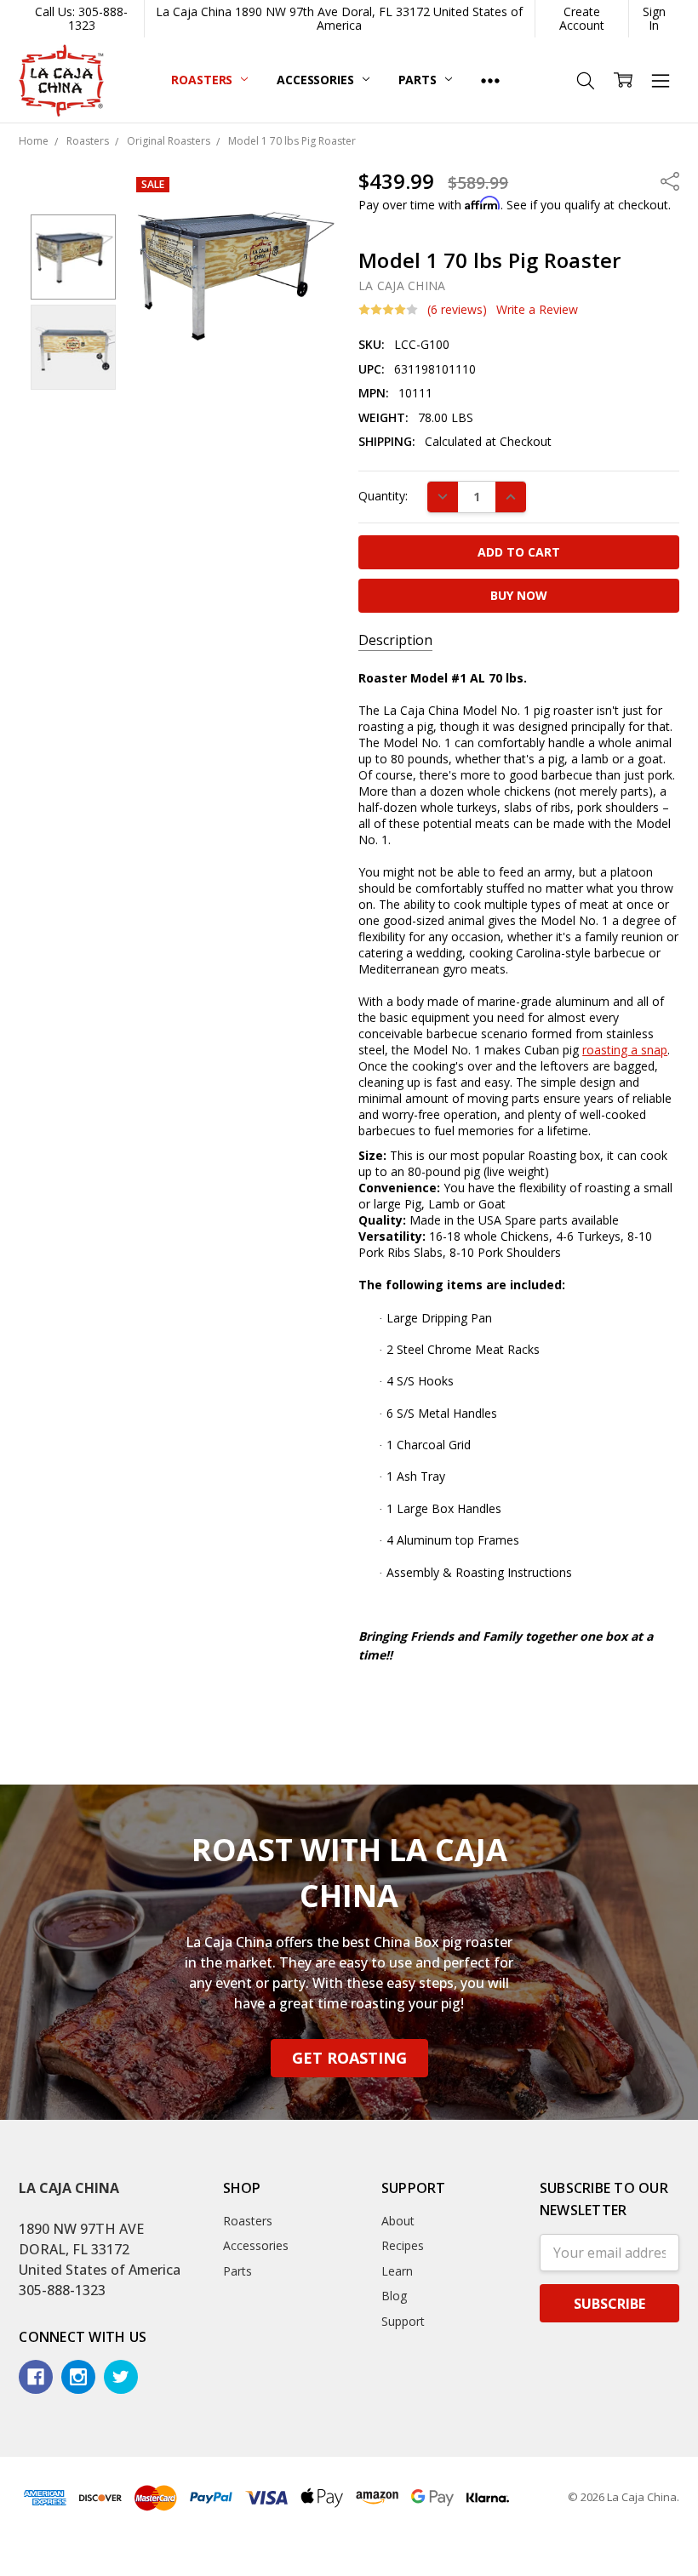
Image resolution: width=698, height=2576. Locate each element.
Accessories (317, 80)
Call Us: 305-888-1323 (81, 18)
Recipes (403, 2245)
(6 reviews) (457, 310)
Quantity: (383, 496)
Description (395, 640)
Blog (394, 2296)
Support (403, 2321)
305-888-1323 (62, 2290)
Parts (419, 80)
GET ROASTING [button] (349, 2058)
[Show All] (490, 80)
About (398, 2221)
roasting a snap (625, 1050)
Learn (397, 2271)
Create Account (582, 18)
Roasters (203, 80)
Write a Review (537, 310)
